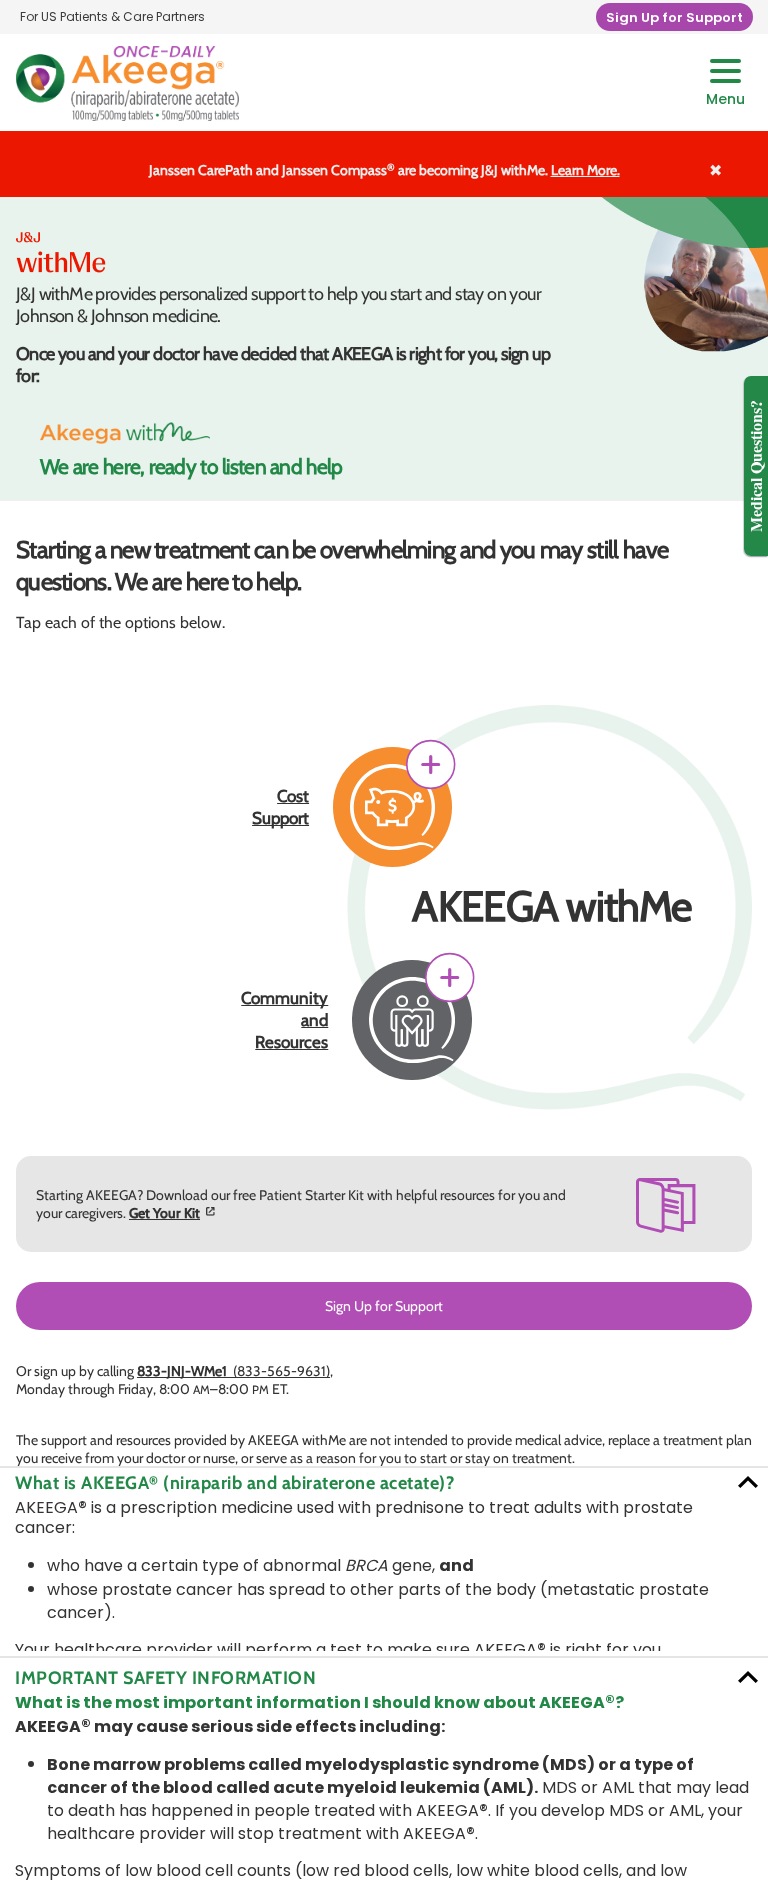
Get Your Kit (164, 1213)
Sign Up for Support (384, 1306)
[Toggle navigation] (725, 83)
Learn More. (585, 170)
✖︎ (715, 169)
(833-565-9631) (233, 1371)
